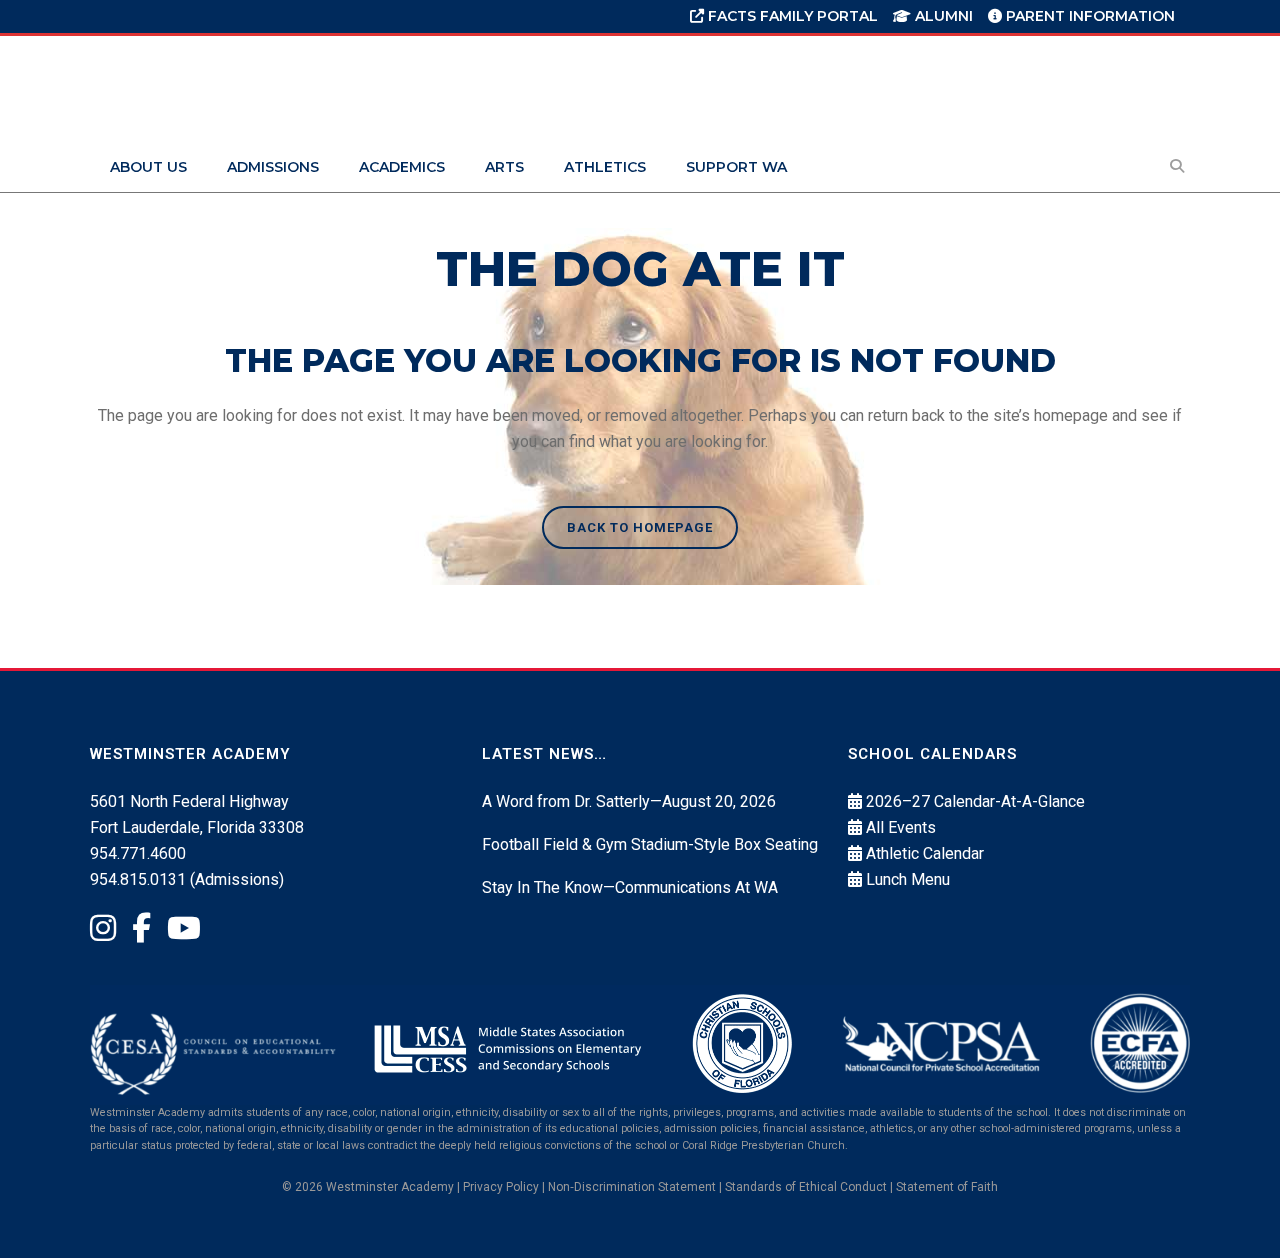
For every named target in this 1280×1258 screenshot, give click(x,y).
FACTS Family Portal (791, 16)
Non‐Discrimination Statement (632, 1187)
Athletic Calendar (925, 853)
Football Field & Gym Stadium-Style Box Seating (650, 844)
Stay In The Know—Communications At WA (630, 887)
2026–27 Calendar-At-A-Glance (975, 801)
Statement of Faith (947, 1187)
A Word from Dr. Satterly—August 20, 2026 (629, 801)
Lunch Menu (908, 879)
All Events (901, 827)
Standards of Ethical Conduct (806, 1187)
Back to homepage (640, 527)
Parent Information (1088, 16)
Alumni (942, 16)
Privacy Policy (501, 1187)
